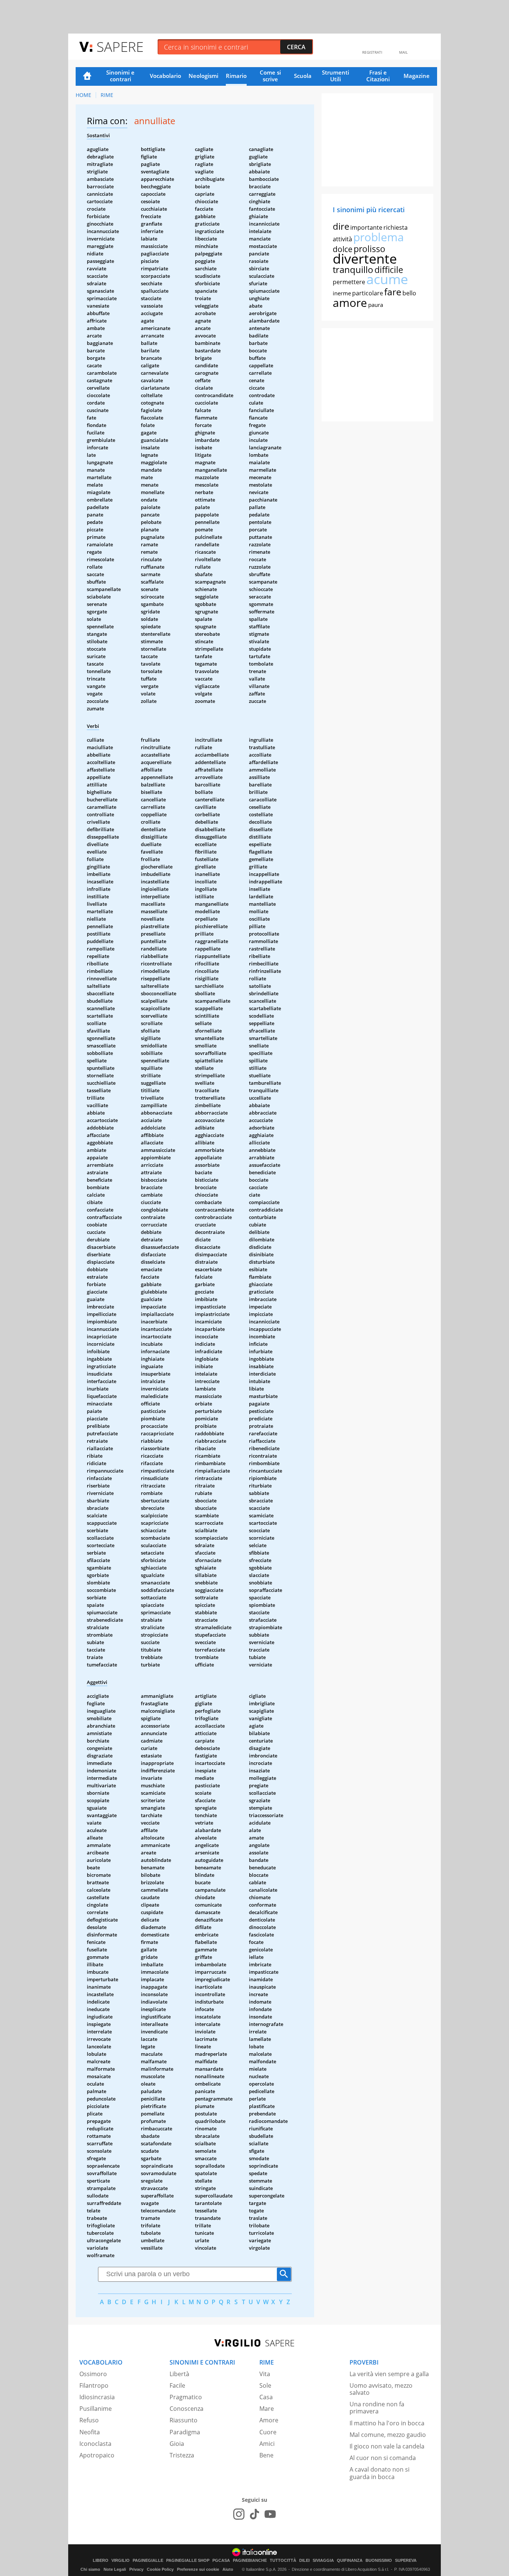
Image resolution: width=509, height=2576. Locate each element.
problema (379, 237)
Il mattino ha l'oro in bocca (387, 2423)
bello (409, 293)
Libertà (179, 2374)
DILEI (304, 2561)
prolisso (369, 249)
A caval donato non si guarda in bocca (380, 2473)
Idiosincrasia (97, 2397)
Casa (266, 2397)
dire (341, 226)
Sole (265, 2385)
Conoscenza (186, 2409)
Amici (267, 2444)
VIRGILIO (121, 2561)
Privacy (136, 2569)
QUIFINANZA (350, 2561)
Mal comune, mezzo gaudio (388, 2435)
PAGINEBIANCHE (250, 2561)
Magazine (417, 76)
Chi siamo (90, 2569)
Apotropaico (97, 2455)
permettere (349, 282)
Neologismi (203, 76)
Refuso (89, 2420)
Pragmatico (186, 2397)
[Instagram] (239, 2514)
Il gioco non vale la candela (387, 2446)
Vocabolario (165, 76)
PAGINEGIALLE (148, 2561)
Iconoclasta (95, 2444)
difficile (389, 270)
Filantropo (94, 2385)
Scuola (303, 76)
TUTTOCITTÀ (283, 2561)
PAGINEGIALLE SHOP (188, 2561)
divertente (365, 259)
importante (366, 227)
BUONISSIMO (379, 2561)
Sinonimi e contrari (120, 76)
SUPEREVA (406, 2561)
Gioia (177, 2444)
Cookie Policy (160, 2569)
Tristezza (182, 2455)
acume (387, 279)
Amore (269, 2420)
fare (393, 292)
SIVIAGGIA (323, 2561)
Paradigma (185, 2432)
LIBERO (101, 2561)
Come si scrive (270, 76)
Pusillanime (96, 2409)
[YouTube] (270, 2514)
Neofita (90, 2432)
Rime (107, 95)
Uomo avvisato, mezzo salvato (381, 2389)
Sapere (120, 46)
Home (87, 76)
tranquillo (353, 269)
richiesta (396, 227)
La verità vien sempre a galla (389, 2374)
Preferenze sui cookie (198, 2569)
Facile (177, 2385)
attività (342, 239)
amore (350, 303)
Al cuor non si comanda (383, 2458)
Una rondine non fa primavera (377, 2408)
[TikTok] (255, 2514)
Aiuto (228, 2569)
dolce (343, 249)
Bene (266, 2455)
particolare (368, 293)
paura (376, 305)
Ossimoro (93, 2374)
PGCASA (221, 2561)
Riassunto (184, 2420)
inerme (342, 293)
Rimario (236, 76)
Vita (265, 2374)
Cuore (268, 2432)
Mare (267, 2409)
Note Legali (115, 2569)
